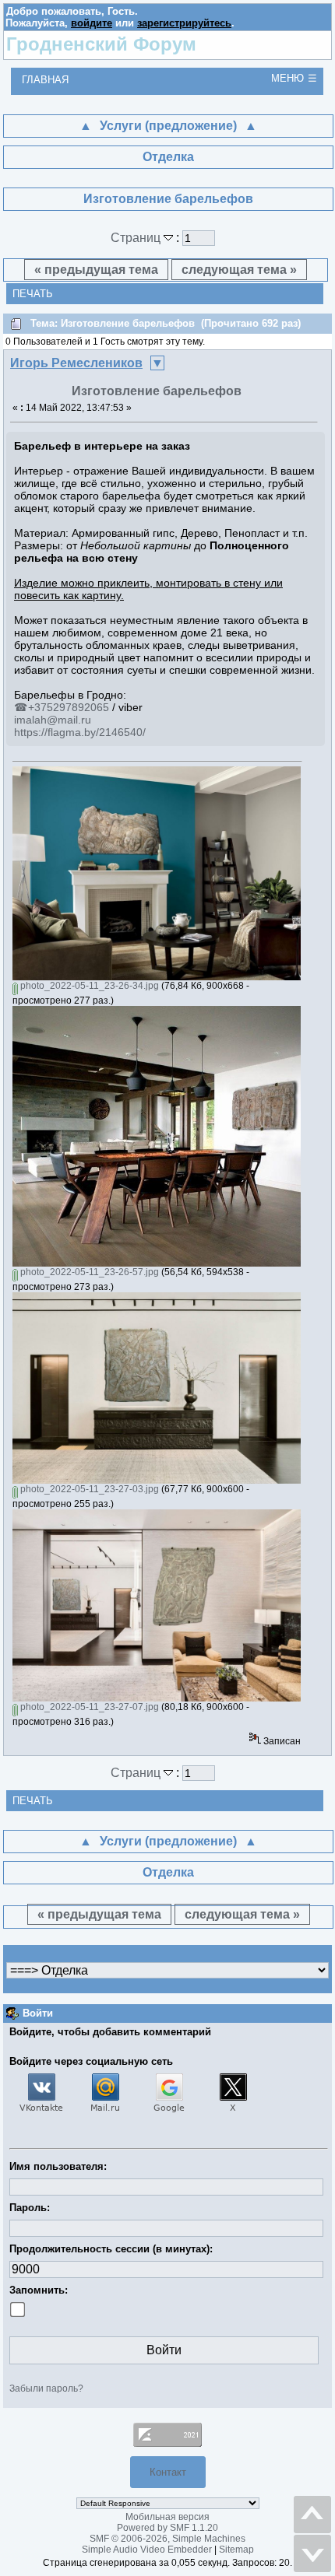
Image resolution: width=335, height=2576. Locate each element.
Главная (45, 80)
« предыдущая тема (96, 270)
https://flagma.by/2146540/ (80, 732)
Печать (33, 294)
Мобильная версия (167, 2517)
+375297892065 (69, 707)
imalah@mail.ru (53, 720)
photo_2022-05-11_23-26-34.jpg (88, 986)
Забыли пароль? (46, 2388)
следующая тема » (239, 270)
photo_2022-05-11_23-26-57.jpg (88, 1272)
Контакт (168, 2472)
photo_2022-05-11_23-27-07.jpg (88, 1707)
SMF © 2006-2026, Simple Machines (167, 2539)
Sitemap (236, 2550)
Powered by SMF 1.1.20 (167, 2528)
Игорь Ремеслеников (76, 363)
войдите (92, 23)
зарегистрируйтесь (184, 23)
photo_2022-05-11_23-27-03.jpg (88, 1489)
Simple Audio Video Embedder (147, 2550)
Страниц (137, 238)
